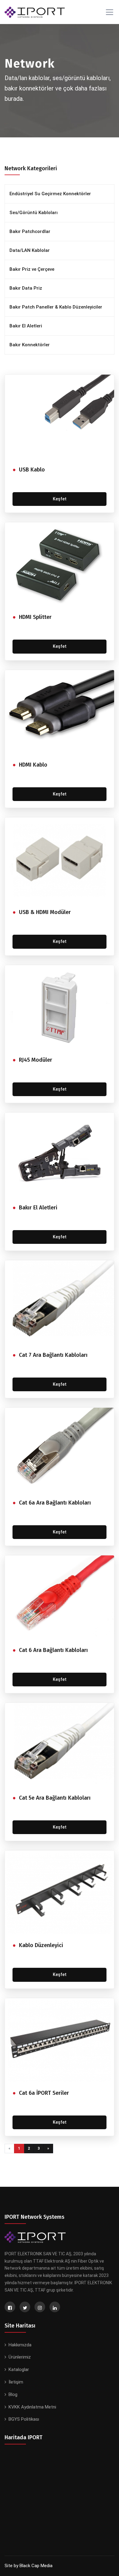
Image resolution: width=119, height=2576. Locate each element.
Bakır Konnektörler (30, 345)
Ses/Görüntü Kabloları (34, 213)
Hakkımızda (20, 2345)
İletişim (16, 2382)
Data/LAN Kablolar (30, 250)
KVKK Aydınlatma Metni (32, 2407)
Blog (13, 2394)
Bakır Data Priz (26, 288)
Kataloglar (19, 2370)
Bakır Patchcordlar (30, 231)
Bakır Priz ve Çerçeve (32, 269)
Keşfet (60, 499)
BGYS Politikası (24, 2419)
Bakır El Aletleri (26, 326)
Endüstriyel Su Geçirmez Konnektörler (50, 194)
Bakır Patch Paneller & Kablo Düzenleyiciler (56, 307)
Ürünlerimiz (20, 2357)
